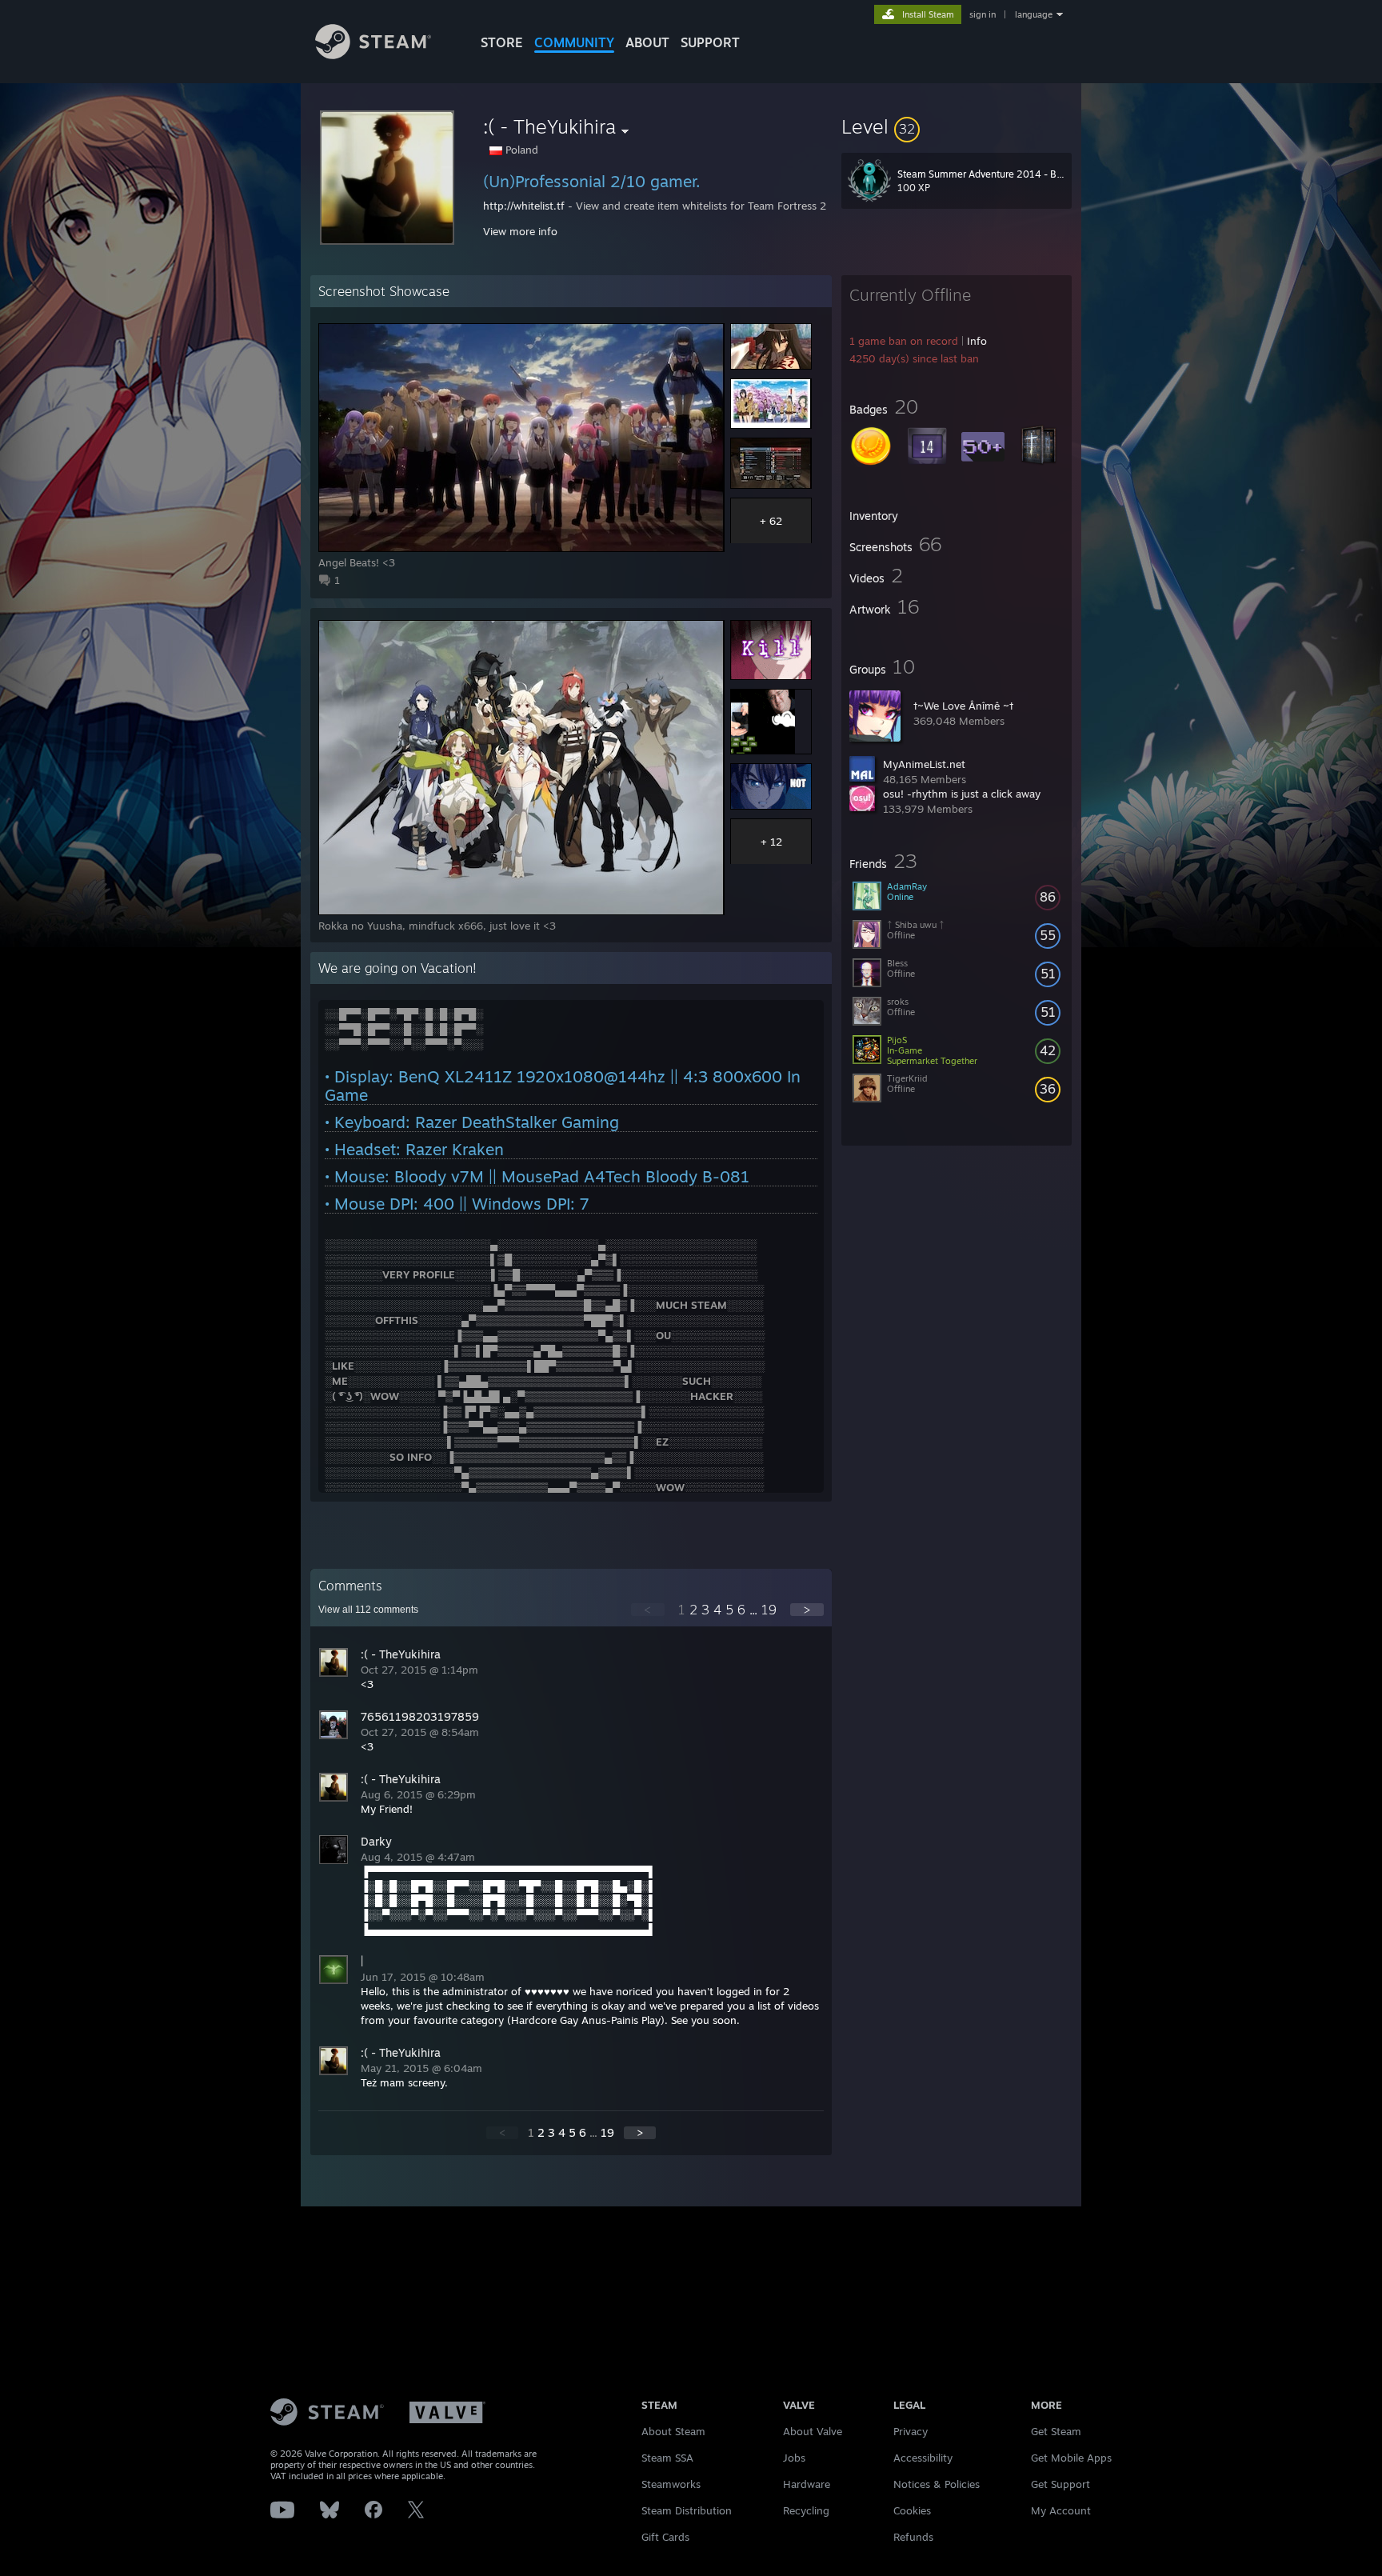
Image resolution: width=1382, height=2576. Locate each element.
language (1034, 14)
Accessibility (923, 2458)
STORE (502, 42)
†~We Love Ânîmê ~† (963, 706)
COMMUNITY (574, 42)
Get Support (1060, 2484)
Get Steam (1056, 2431)
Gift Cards (665, 2537)
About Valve (813, 2431)
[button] (957, 126)
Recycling (806, 2510)
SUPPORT (710, 42)
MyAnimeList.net (924, 764)
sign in (983, 14)
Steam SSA (667, 2458)
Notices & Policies (937, 2484)
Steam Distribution (687, 2510)
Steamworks (671, 2484)
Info (977, 341)
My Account (1061, 2510)
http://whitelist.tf (524, 206)
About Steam (673, 2431)
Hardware (807, 2484)
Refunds (913, 2537)
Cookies (912, 2510)
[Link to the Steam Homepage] (373, 55)
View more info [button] (520, 231)
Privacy (911, 2431)
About (647, 42)
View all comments (368, 1610)
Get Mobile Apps (1071, 2458)
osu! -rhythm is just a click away (962, 794)
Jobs (794, 2458)
